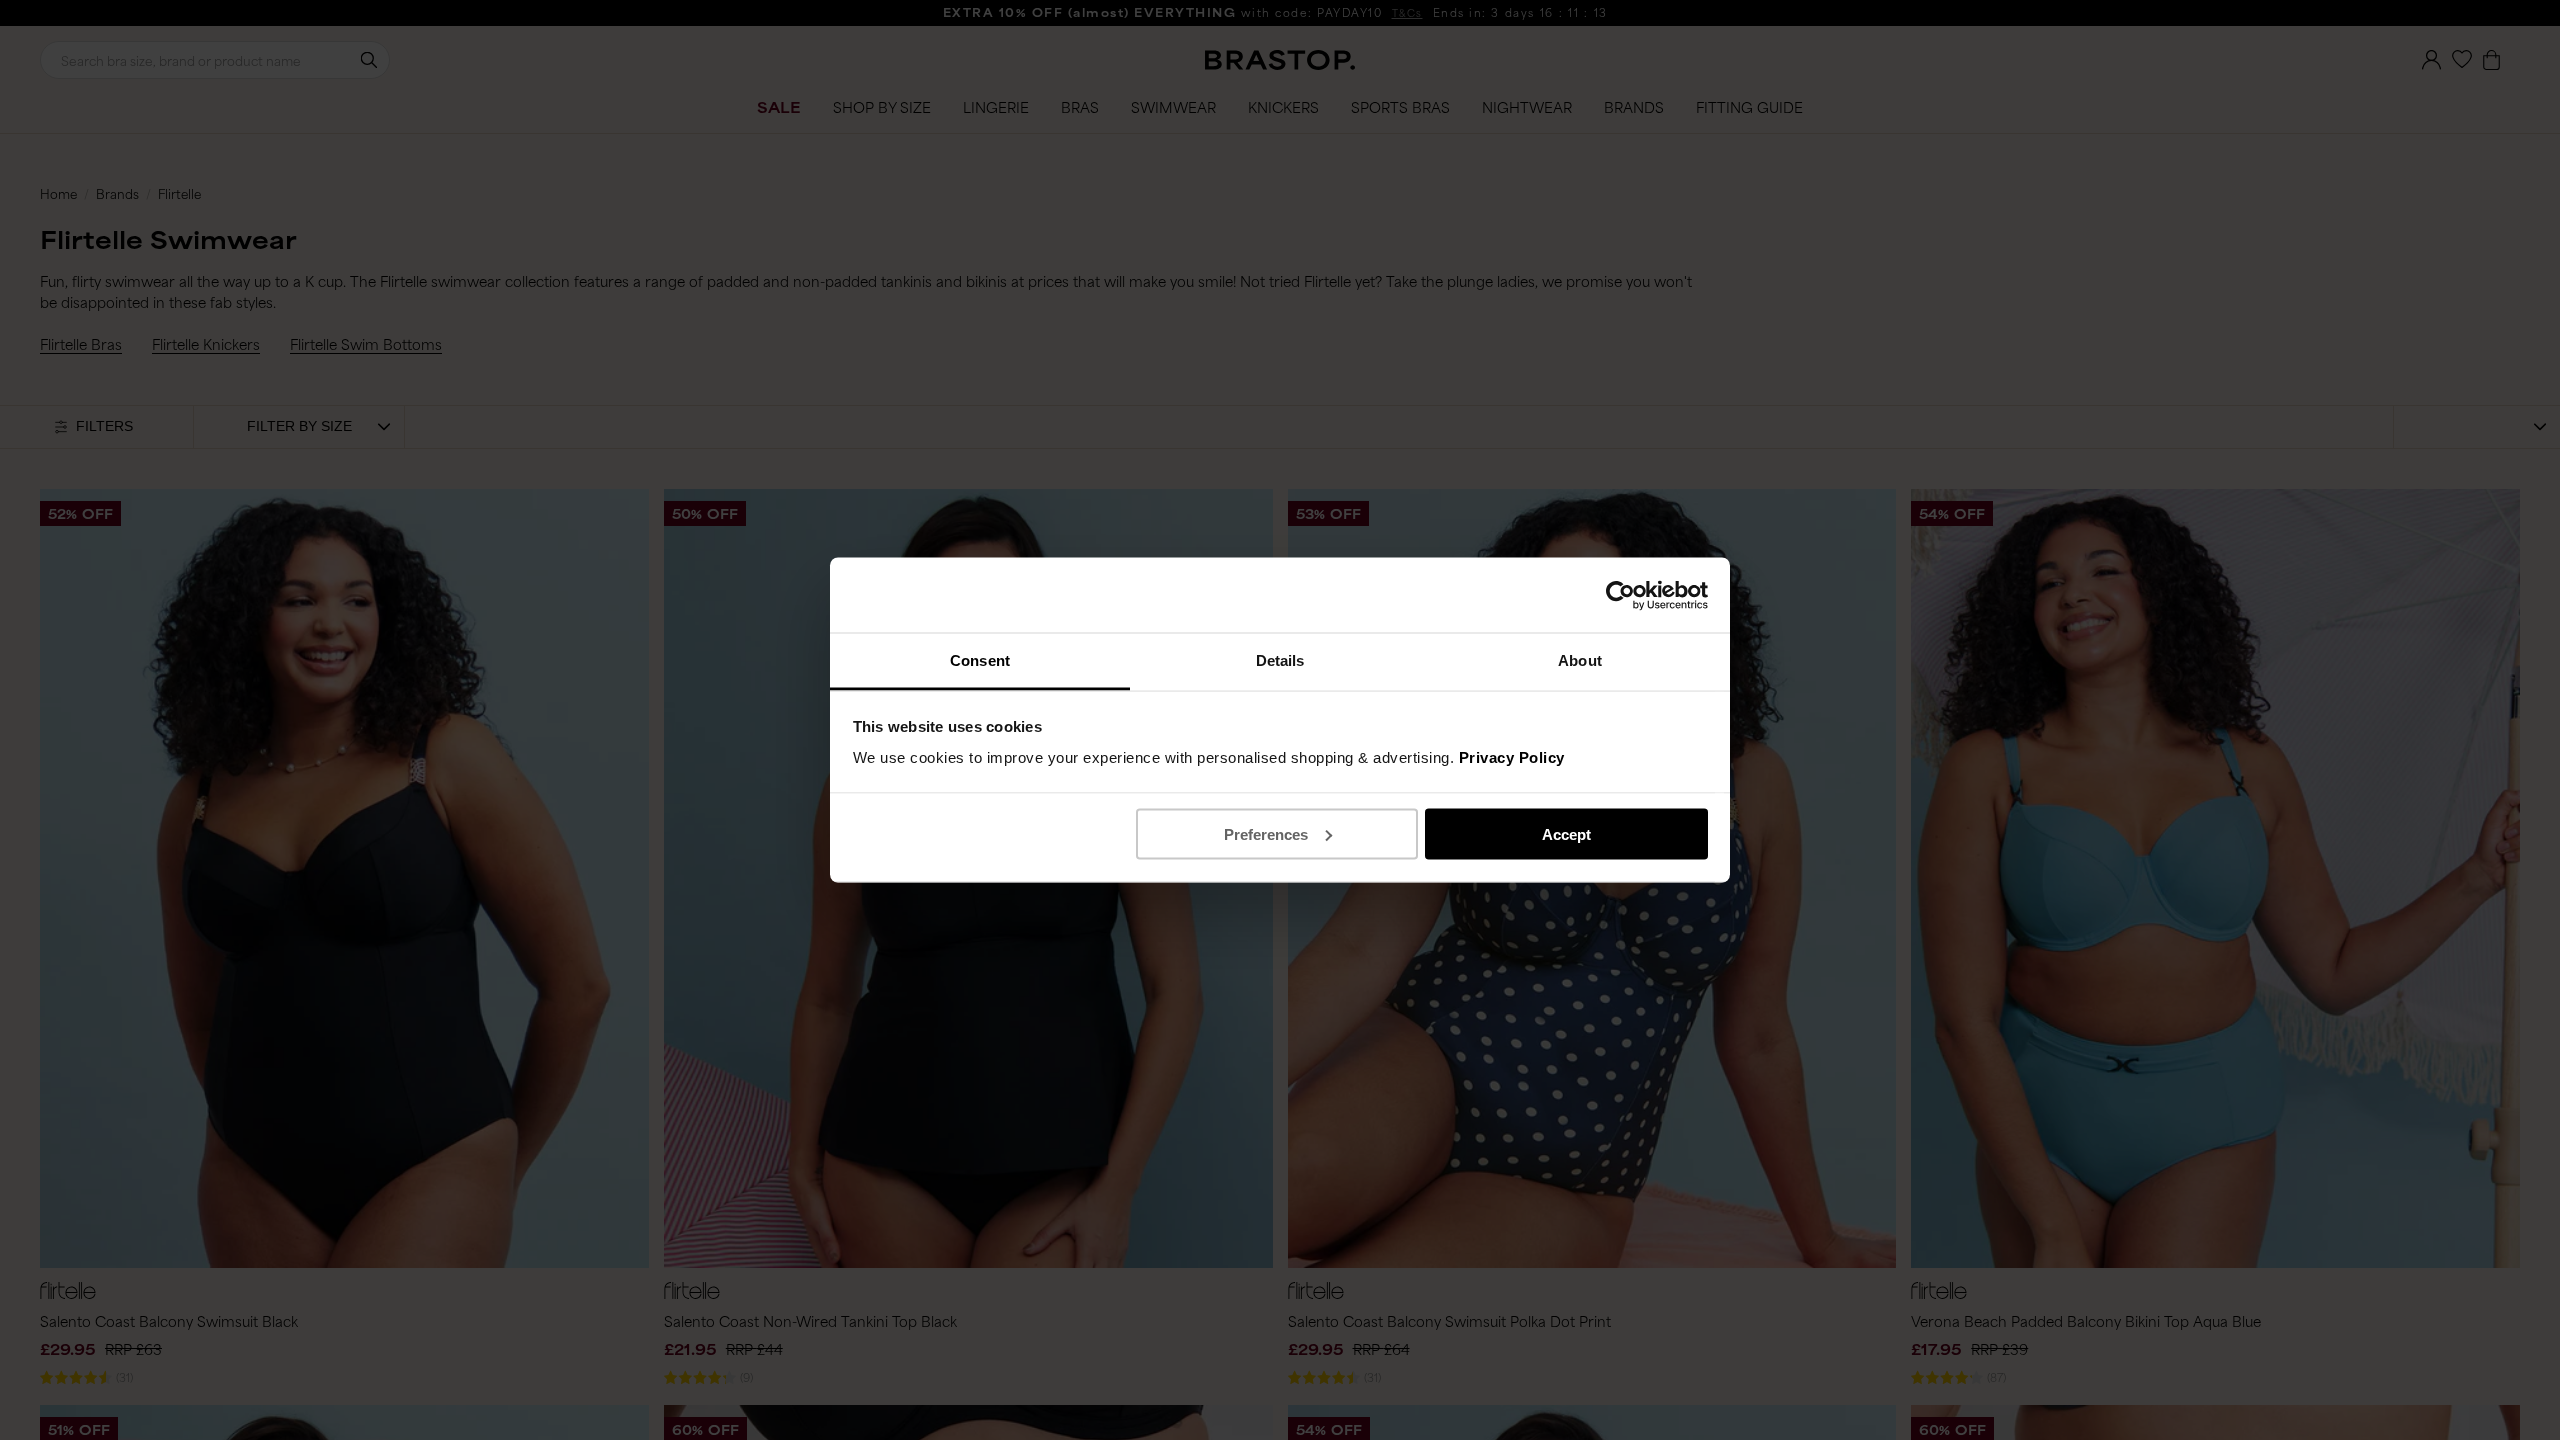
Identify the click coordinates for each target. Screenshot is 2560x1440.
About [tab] (1580, 660)
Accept (1566, 833)
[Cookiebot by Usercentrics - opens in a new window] (1620, 595)
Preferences (1266, 833)
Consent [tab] (980, 660)
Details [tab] (1280, 660)
